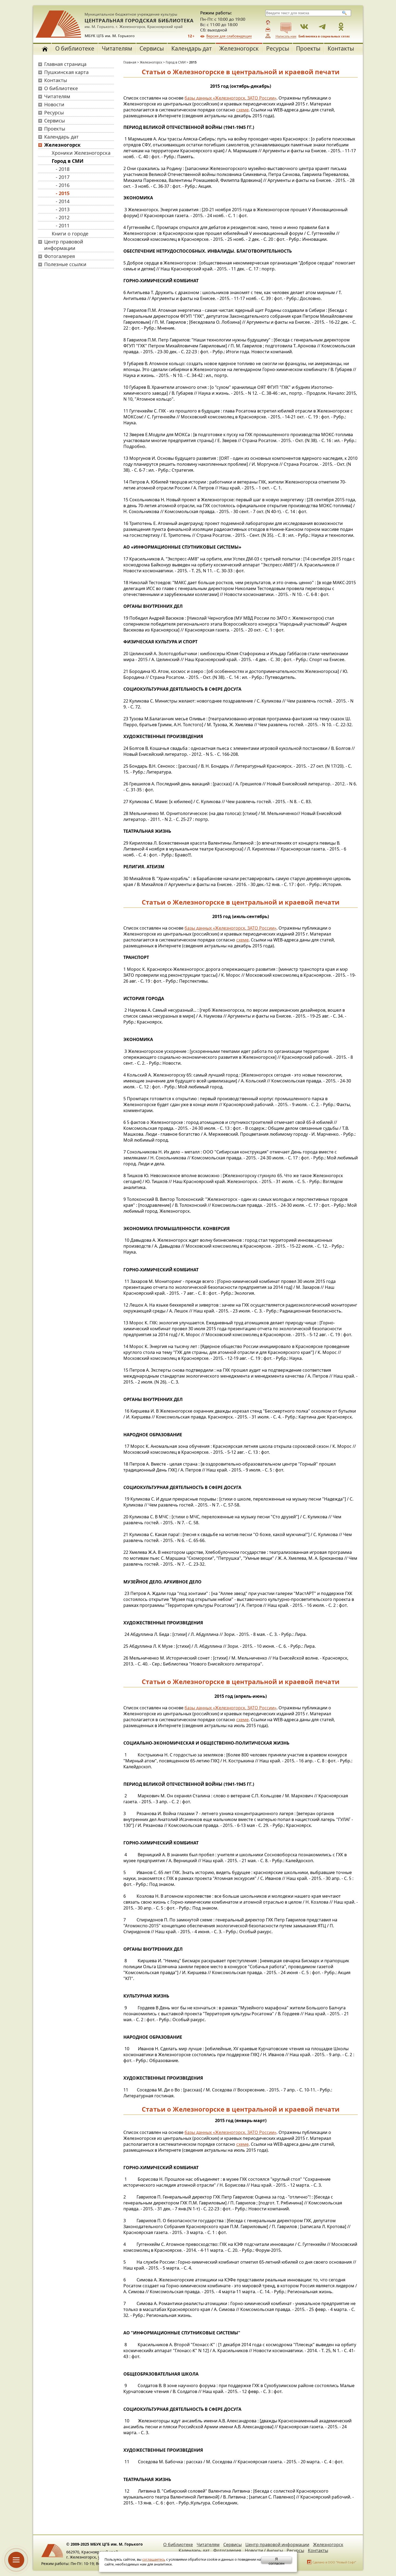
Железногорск (239, 48)
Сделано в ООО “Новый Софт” (334, 2562)
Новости (54, 104)
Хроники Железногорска (81, 153)
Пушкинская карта (66, 72)
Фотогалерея (60, 256)
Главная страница (65, 64)
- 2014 (63, 201)
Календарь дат (192, 48)
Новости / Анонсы (264, 2550)
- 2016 (63, 185)
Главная (130, 62)
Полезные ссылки (65, 264)
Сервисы (152, 48)
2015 (193, 62)
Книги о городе (70, 234)
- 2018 (63, 169)
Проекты (308, 48)
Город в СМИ (68, 161)
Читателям (117, 48)
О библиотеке (75, 48)
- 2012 (63, 217)
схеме (242, 110)
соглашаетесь (154, 2559)
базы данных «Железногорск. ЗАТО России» (230, 98)
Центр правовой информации (64, 245)
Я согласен (277, 2560)
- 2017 (63, 177)
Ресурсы (278, 48)
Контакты (341, 48)
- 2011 (63, 225)
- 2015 (63, 193)
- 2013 (63, 209)
